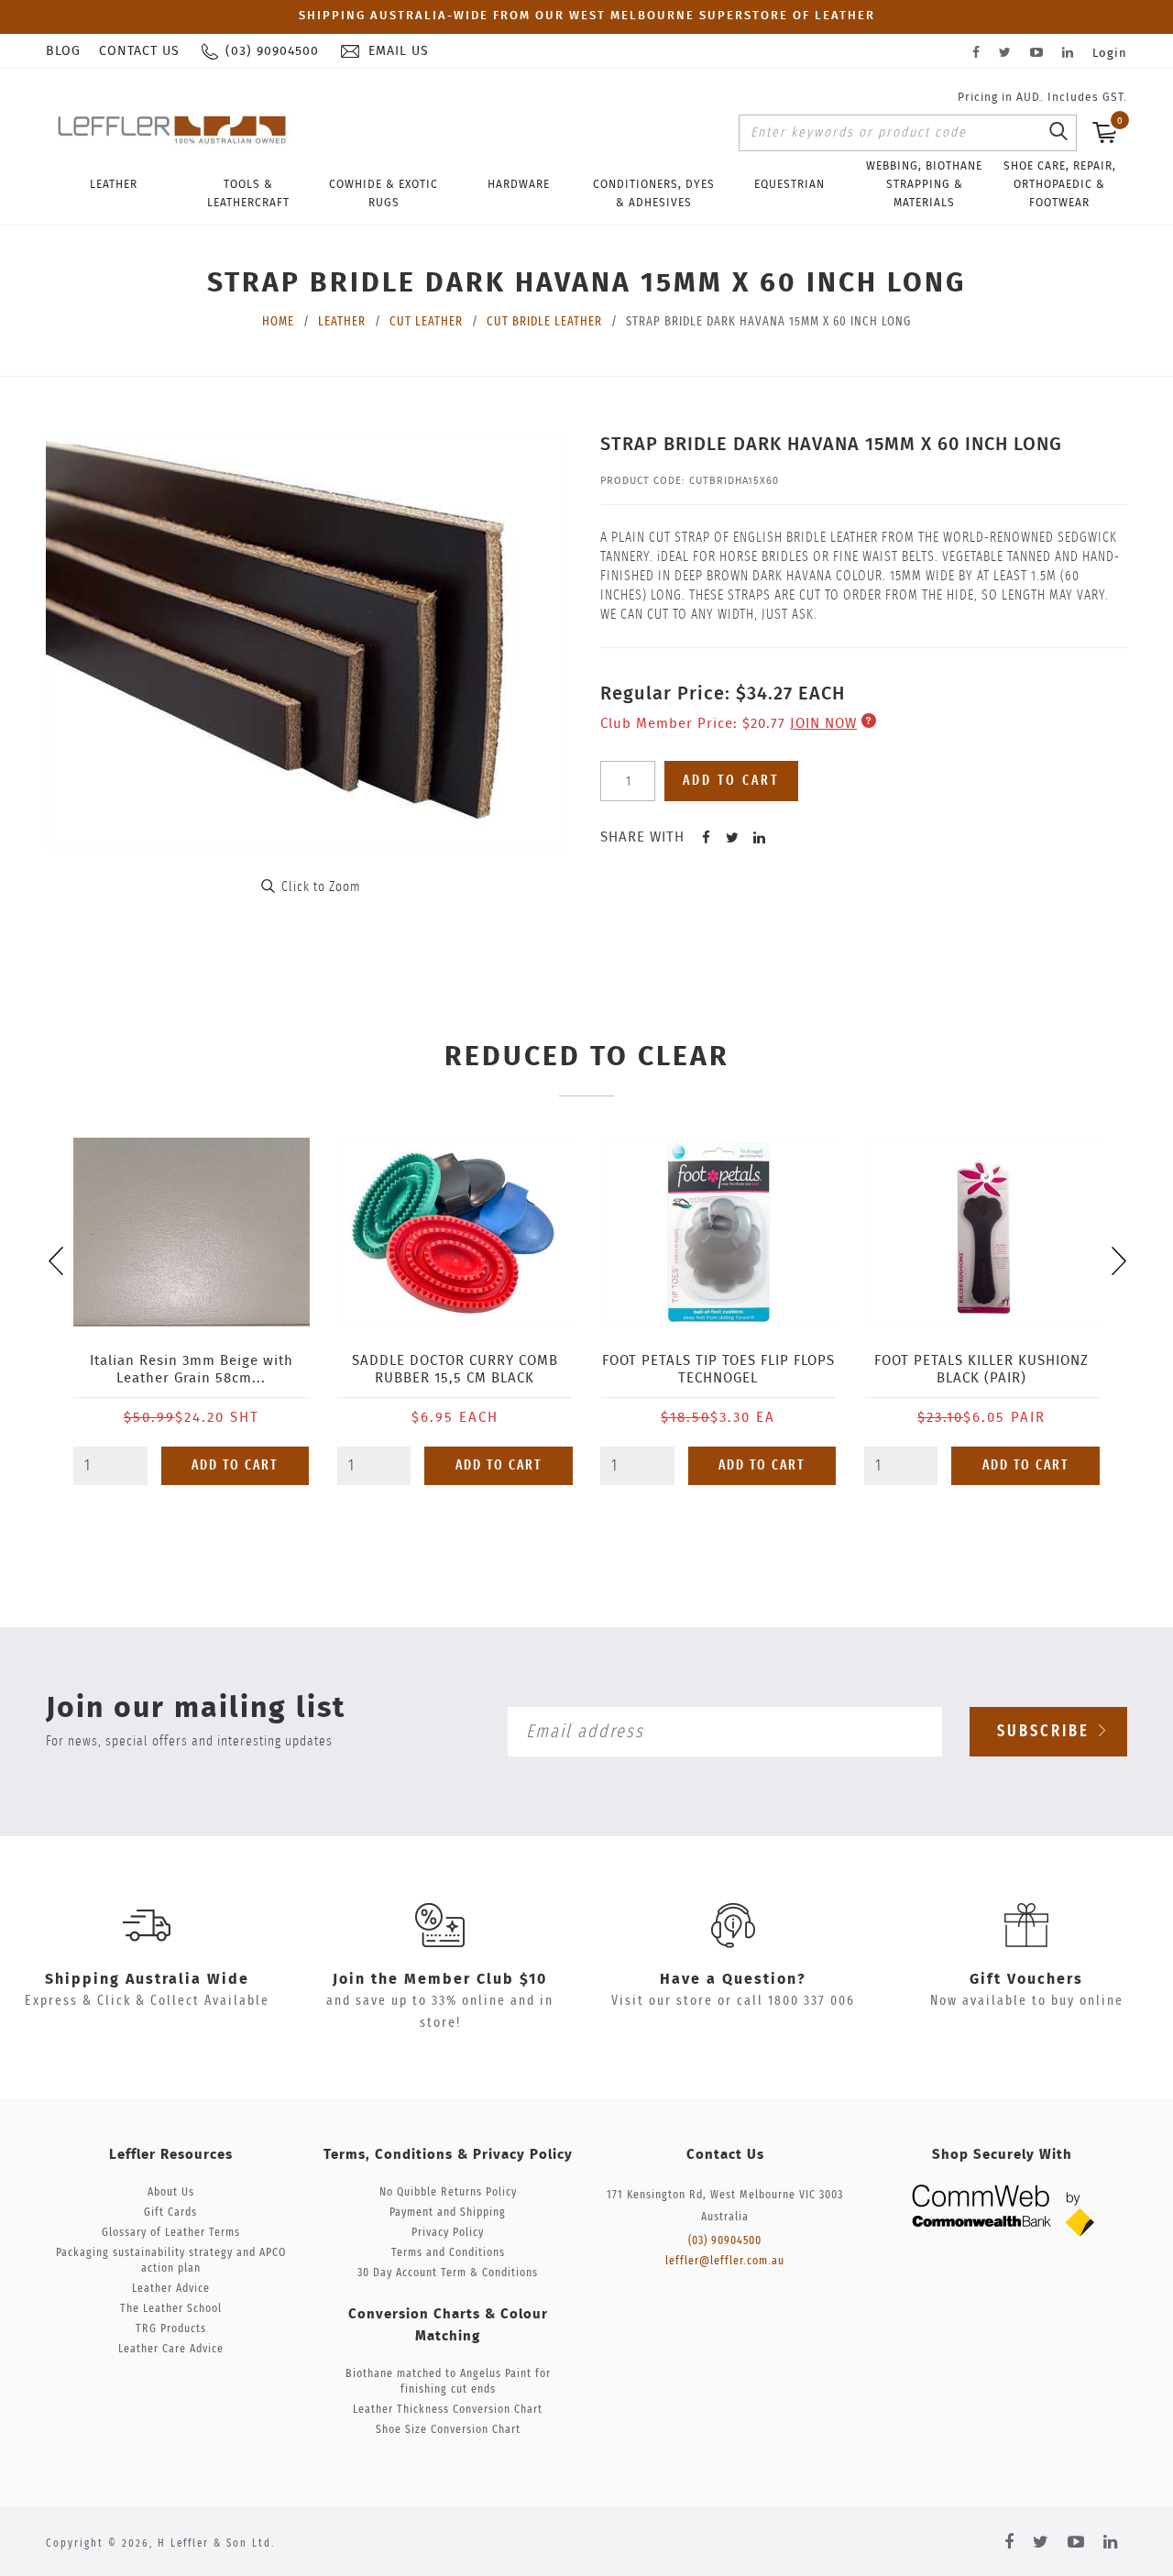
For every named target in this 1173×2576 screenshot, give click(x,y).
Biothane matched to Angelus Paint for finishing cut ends (448, 2382)
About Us (171, 2192)
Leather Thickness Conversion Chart (448, 2410)
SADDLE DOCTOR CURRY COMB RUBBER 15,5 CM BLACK (455, 1370)
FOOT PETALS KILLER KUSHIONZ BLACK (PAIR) (981, 1370)
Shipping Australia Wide (147, 1979)
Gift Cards (170, 2213)
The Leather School (171, 2309)
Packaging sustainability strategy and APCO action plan (171, 2261)
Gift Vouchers (1026, 1979)
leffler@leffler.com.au (725, 2261)
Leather (114, 184)
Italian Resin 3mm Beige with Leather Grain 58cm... (192, 1370)
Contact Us (139, 51)
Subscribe (1047, 1732)
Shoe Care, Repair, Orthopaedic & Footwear (1060, 184)
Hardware (519, 184)
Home (278, 322)
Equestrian (789, 184)
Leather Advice (171, 2289)
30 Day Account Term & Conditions (448, 2273)
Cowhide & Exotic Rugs (384, 193)
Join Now (823, 724)
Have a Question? (733, 1979)
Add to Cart (235, 1465)
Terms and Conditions (448, 2253)
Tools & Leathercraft (248, 193)
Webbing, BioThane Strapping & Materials (924, 184)
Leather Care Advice (171, 2349)
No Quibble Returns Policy (448, 2192)
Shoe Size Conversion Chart (448, 2430)
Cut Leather (426, 322)
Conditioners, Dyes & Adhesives (654, 193)
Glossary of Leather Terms (171, 2233)
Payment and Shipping (448, 2213)
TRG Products (171, 2329)
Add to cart (731, 781)
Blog (63, 51)
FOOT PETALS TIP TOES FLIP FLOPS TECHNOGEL (718, 1370)
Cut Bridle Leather (544, 322)
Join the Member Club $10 (440, 1979)
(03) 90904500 (725, 2241)
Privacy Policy (448, 2233)
